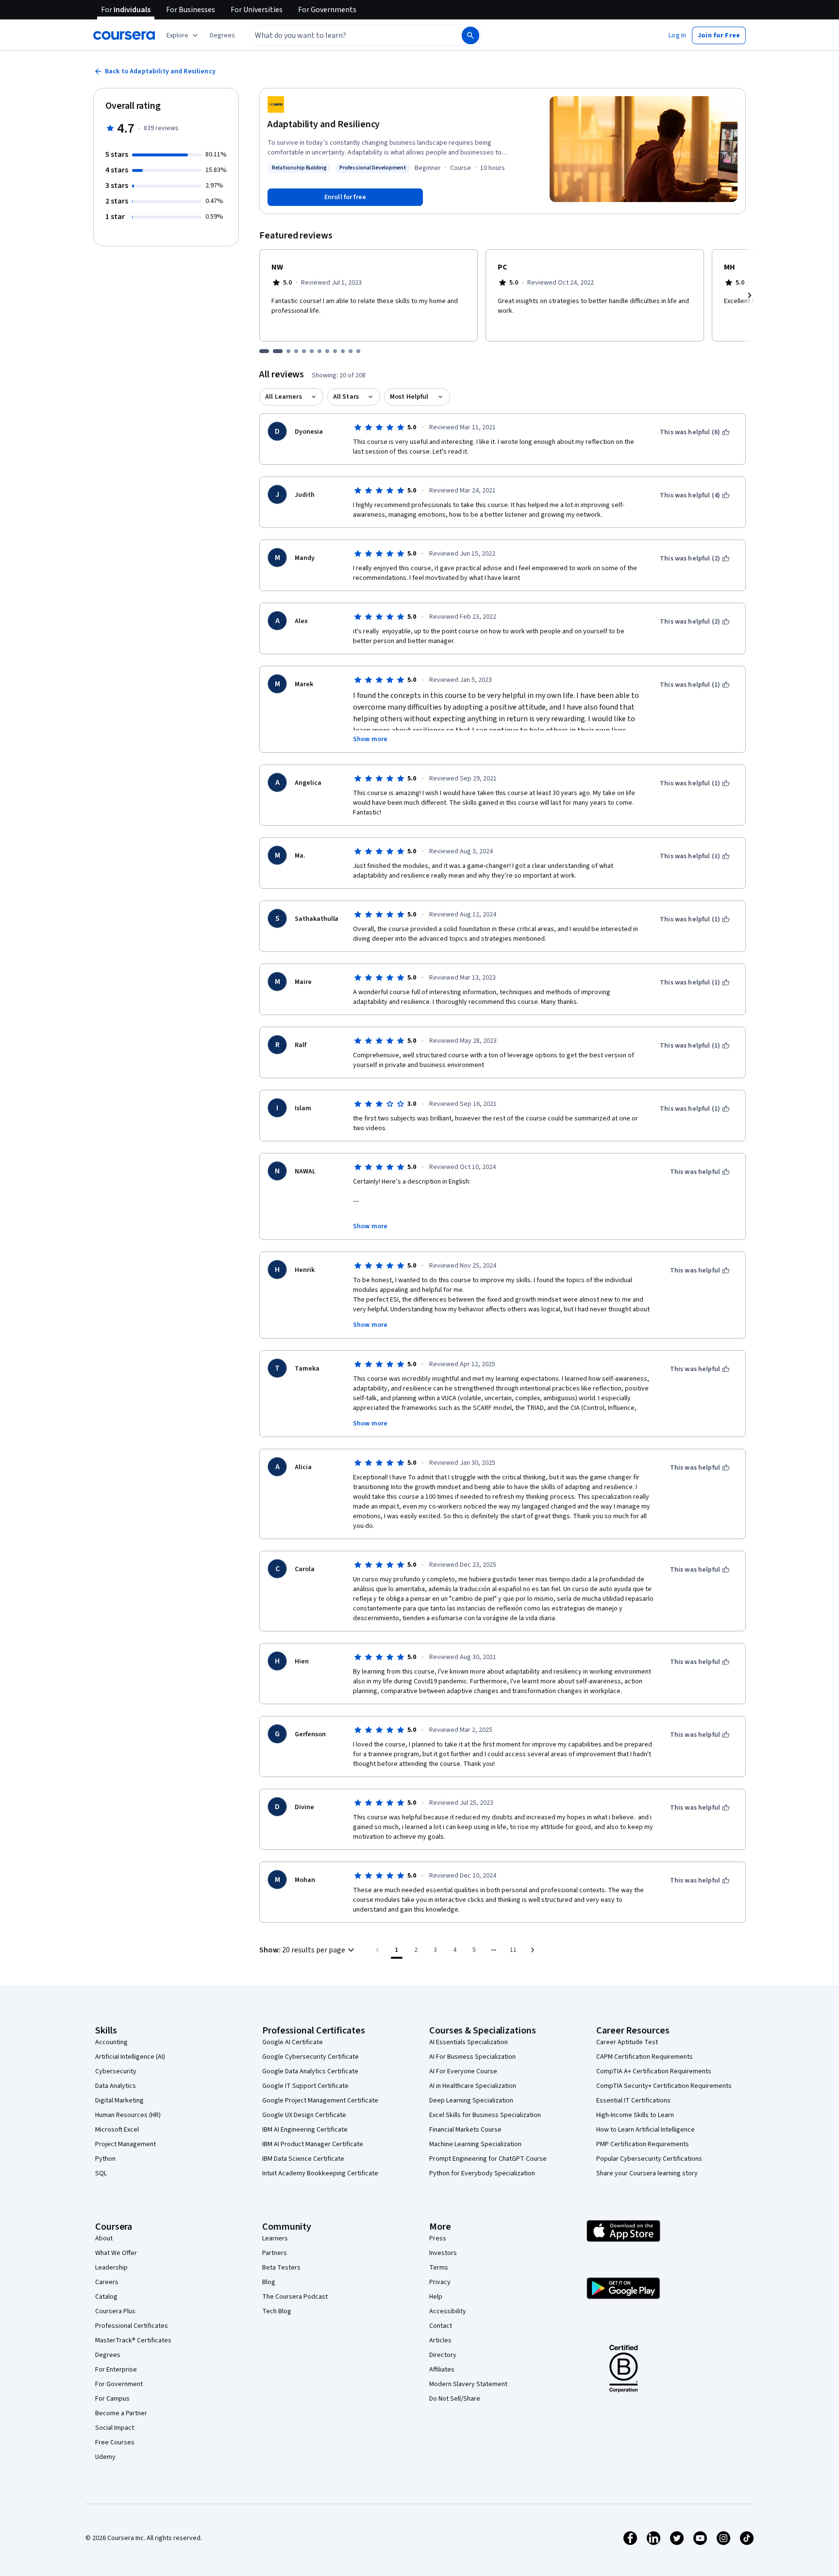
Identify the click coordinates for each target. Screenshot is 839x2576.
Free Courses (115, 2442)
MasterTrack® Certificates (133, 2340)
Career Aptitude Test (627, 2042)
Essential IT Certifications (633, 2101)
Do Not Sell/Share (455, 2399)
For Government (119, 2384)
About (104, 2238)
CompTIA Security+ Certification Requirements (664, 2086)
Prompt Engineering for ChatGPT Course (488, 2159)
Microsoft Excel (117, 2130)
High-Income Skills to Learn (635, 2115)
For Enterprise (116, 2370)
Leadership (111, 2268)
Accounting (111, 2042)
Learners (275, 2238)
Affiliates (442, 2370)
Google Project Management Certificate (320, 2101)
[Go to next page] (533, 1950)
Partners (275, 2253)
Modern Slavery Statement (468, 2384)
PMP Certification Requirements (643, 2144)
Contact (441, 2326)
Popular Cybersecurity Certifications (649, 2159)
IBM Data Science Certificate (303, 2159)
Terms (439, 2268)
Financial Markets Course (465, 2130)
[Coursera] (124, 35)
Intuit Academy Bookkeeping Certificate (320, 2173)
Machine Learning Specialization (475, 2144)
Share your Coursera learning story (647, 2173)
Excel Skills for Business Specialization (485, 2115)
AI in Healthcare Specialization (473, 2086)
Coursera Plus (115, 2311)
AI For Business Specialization (472, 2057)
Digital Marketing (119, 2101)
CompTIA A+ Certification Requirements (654, 2071)
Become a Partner (121, 2413)
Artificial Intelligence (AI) (130, 2057)
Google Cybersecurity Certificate (310, 2057)
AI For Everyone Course (463, 2071)
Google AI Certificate (293, 2042)
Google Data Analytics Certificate (310, 2071)
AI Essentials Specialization (469, 2042)
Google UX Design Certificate (304, 2115)
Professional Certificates (132, 2326)
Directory (443, 2355)
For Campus (112, 2399)
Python (105, 2159)
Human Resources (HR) (128, 2115)
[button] (222, 35)
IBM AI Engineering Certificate (305, 2130)
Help (436, 2297)
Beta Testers (281, 2268)
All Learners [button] (284, 397)
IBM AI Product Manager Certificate (313, 2144)
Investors (443, 2253)
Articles (440, 2340)
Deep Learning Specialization (471, 2101)
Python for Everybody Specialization (482, 2173)
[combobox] (345, 35)
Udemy (105, 2457)
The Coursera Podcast (295, 2297)
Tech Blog (277, 2311)
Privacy (440, 2282)
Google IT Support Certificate (305, 2086)
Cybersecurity (116, 2071)
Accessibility (448, 2311)
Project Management (126, 2144)
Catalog (106, 2297)
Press (438, 2238)
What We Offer (116, 2253)
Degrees (108, 2355)
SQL (101, 2173)
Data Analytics (116, 2086)
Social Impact (115, 2428)
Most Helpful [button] (409, 397)
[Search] (470, 35)
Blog (269, 2282)
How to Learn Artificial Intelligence (646, 2130)
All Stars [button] (346, 397)
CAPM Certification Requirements (645, 2057)
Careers (107, 2282)
